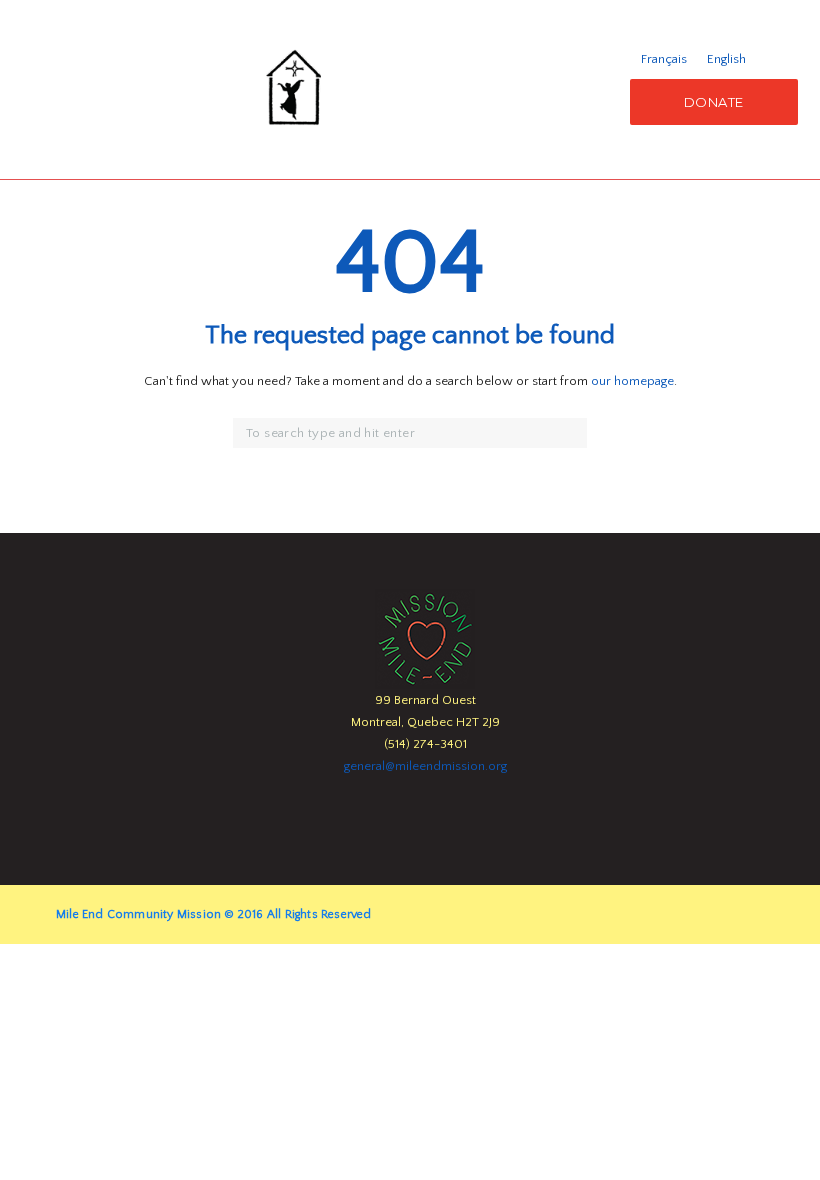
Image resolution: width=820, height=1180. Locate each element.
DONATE (714, 102)
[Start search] (574, 434)
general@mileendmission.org (425, 766)
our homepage (632, 381)
